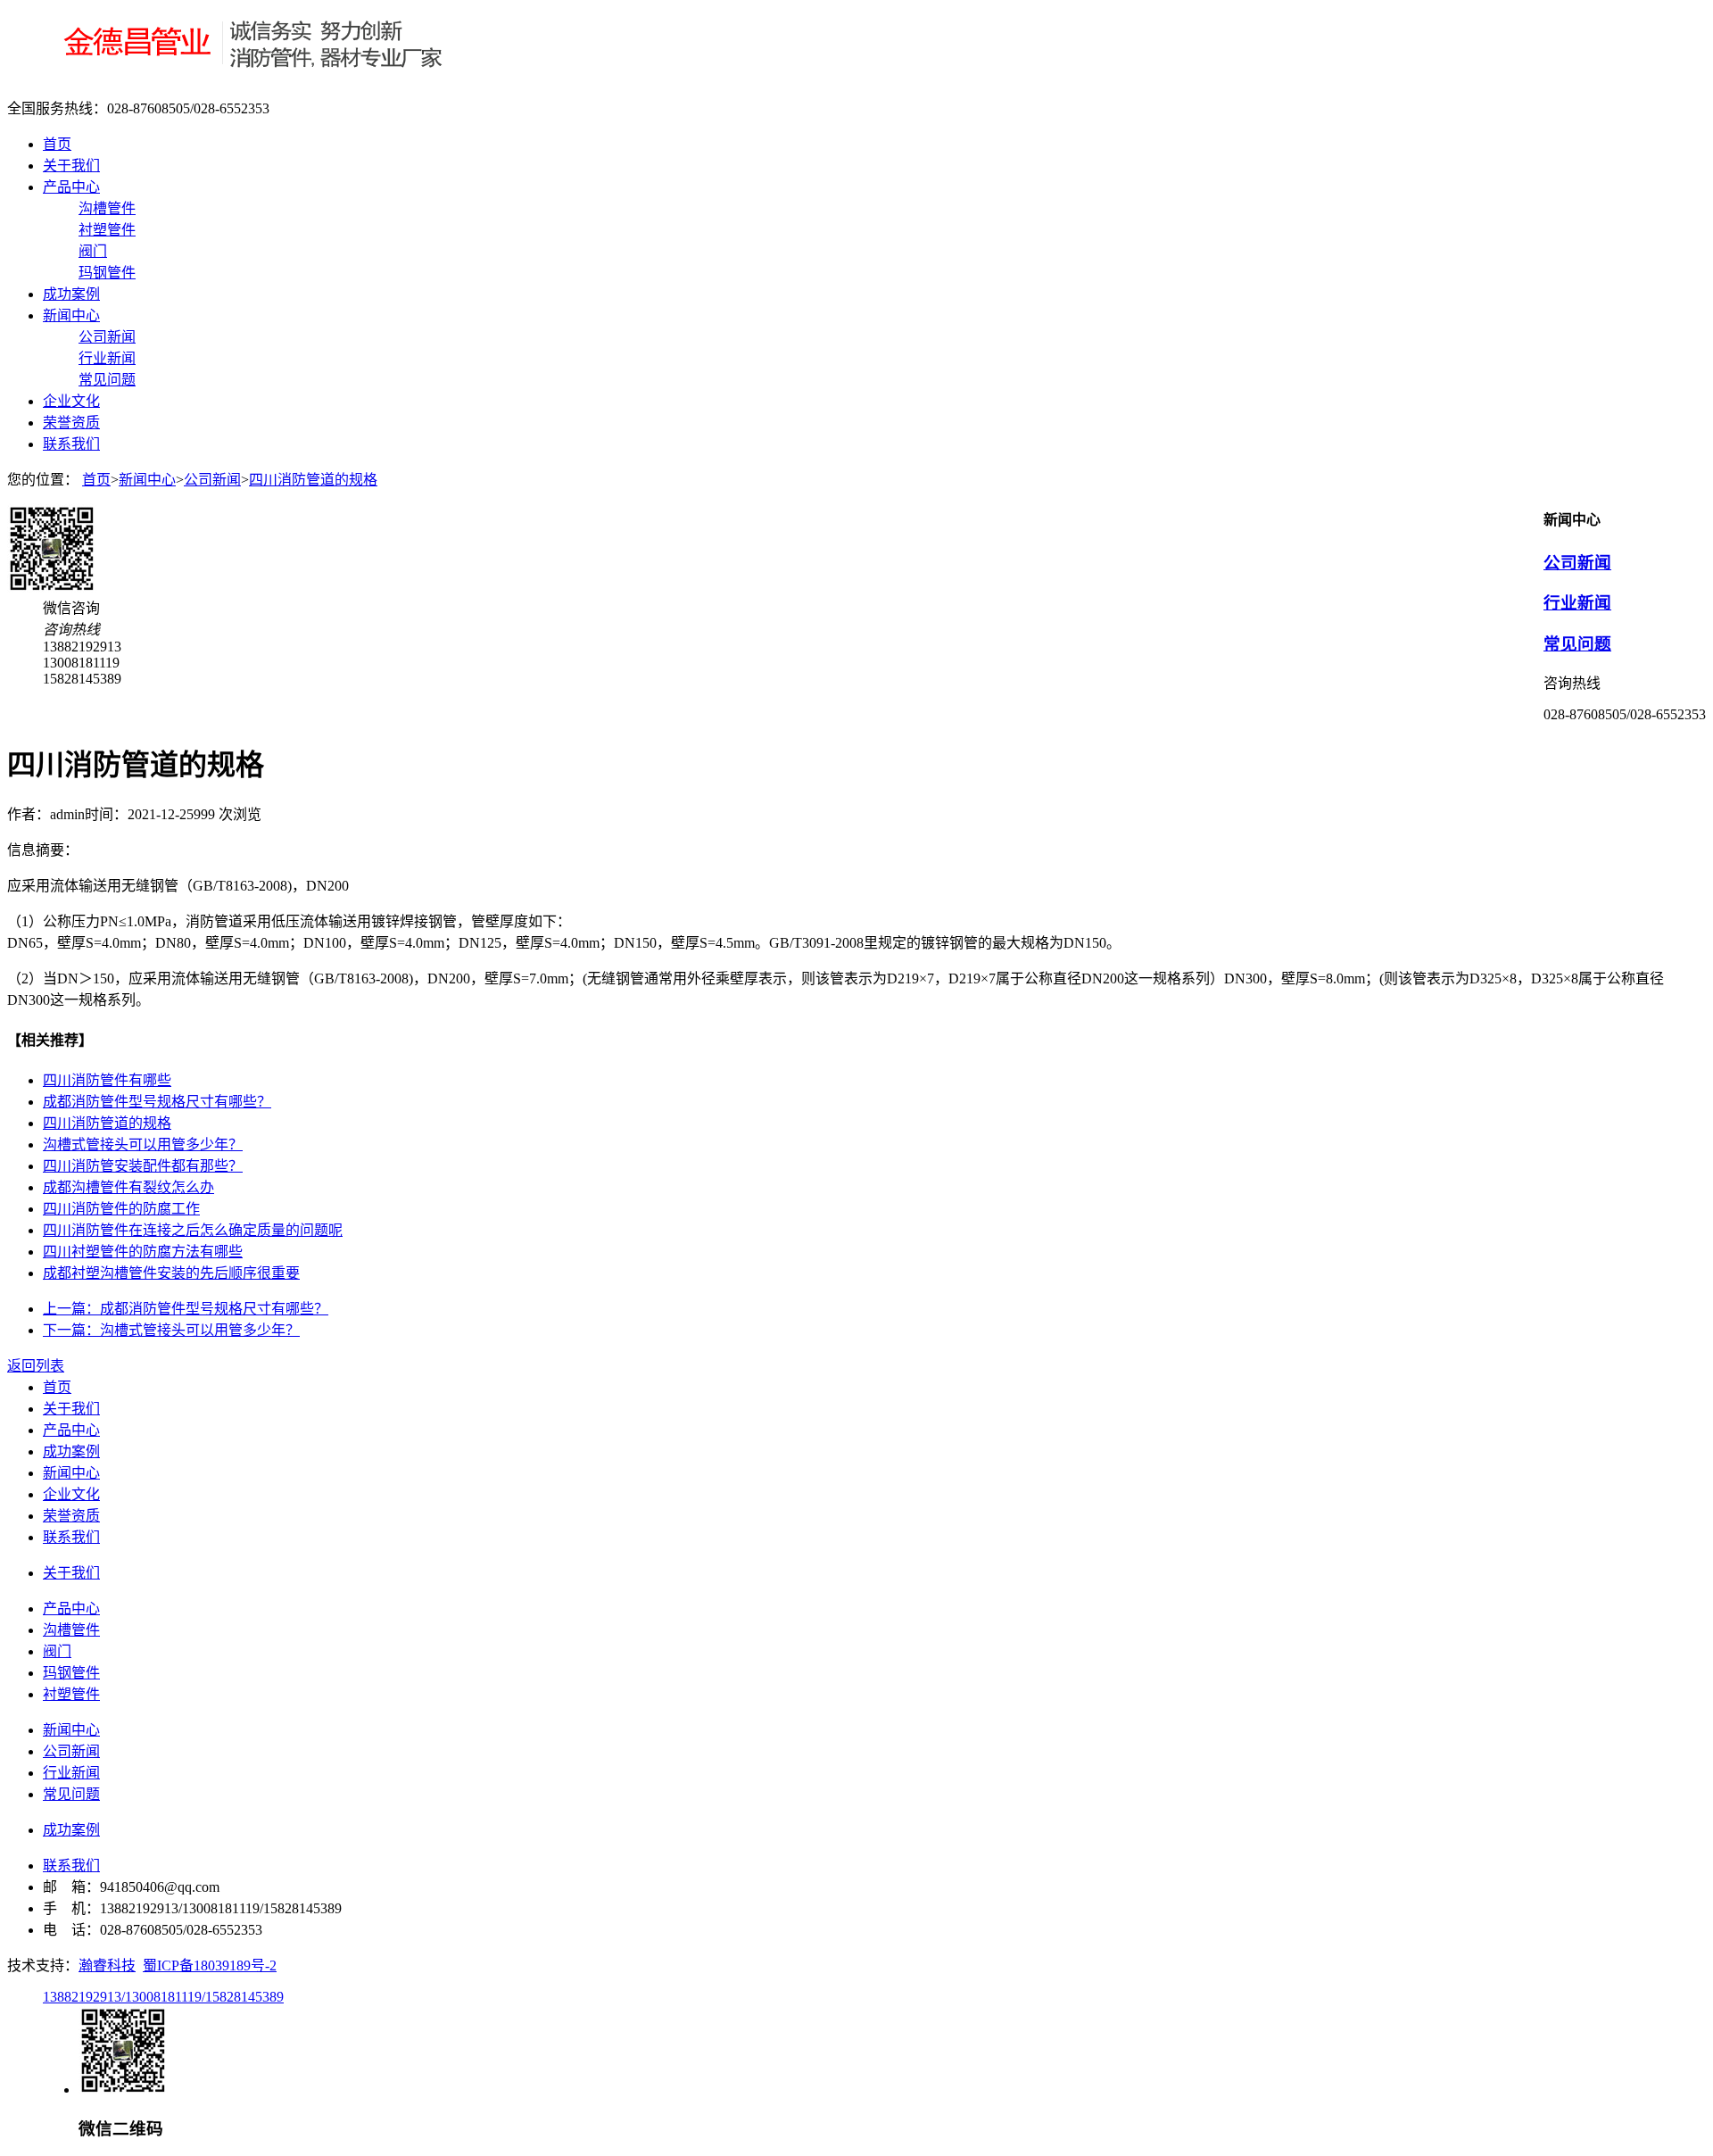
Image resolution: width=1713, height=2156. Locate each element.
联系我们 (71, 444)
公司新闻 (107, 337)
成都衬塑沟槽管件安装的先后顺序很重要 (171, 1273)
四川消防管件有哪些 (107, 1080)
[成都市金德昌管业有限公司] (237, 74)
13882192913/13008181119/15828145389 (163, 1997)
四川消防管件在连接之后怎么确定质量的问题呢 (193, 1230)
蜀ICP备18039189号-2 (210, 1965)
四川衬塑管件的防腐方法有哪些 (143, 1252)
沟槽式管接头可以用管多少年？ (143, 1144)
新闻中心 (71, 315)
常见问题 (107, 380)
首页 (57, 144)
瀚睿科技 (107, 1965)
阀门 (93, 251)
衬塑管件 (107, 230)
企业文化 (71, 401)
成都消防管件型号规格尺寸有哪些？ (157, 1102)
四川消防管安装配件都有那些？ (143, 1166)
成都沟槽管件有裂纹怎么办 (128, 1187)
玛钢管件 (107, 273)
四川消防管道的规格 (313, 480)
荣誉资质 (71, 423)
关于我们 (71, 166)
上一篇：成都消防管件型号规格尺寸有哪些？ (186, 1309)
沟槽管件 (107, 208)
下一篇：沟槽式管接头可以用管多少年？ (171, 1330)
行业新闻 (107, 358)
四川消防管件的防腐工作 (121, 1209)
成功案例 (71, 294)
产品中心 (71, 187)
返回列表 (36, 1366)
